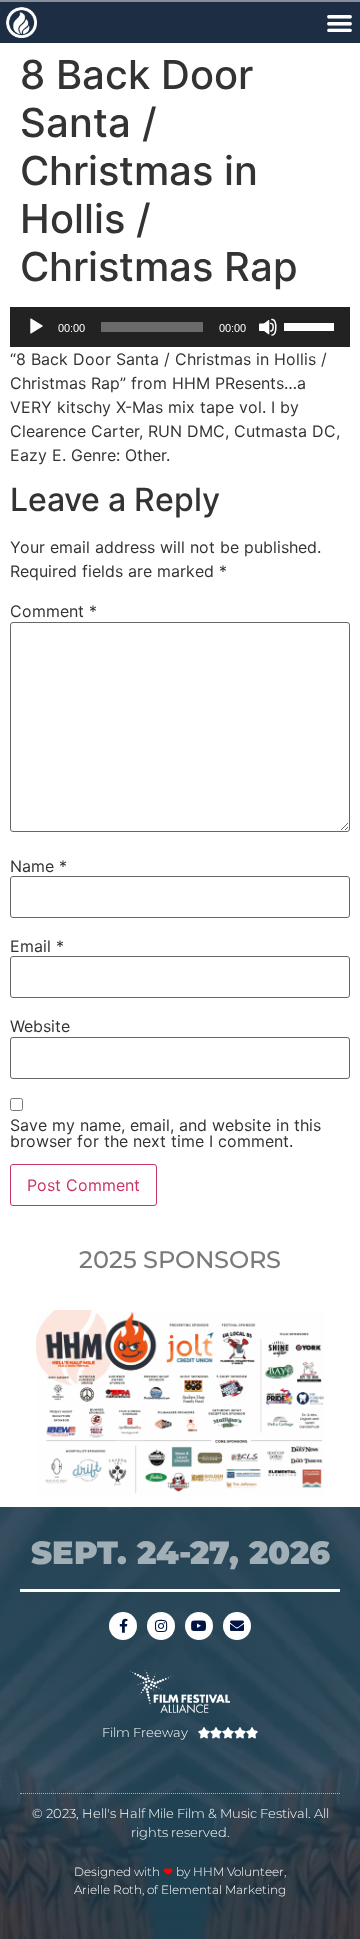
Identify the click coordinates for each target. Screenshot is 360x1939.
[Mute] (268, 327)
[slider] (312, 325)
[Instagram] (161, 1626)
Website (40, 1026)
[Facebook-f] (123, 1626)
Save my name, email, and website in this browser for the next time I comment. (165, 1133)
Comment (53, 611)
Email (37, 946)
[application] (180, 327)
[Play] (36, 327)
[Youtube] (199, 1626)
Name (38, 866)
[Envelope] (237, 1626)
